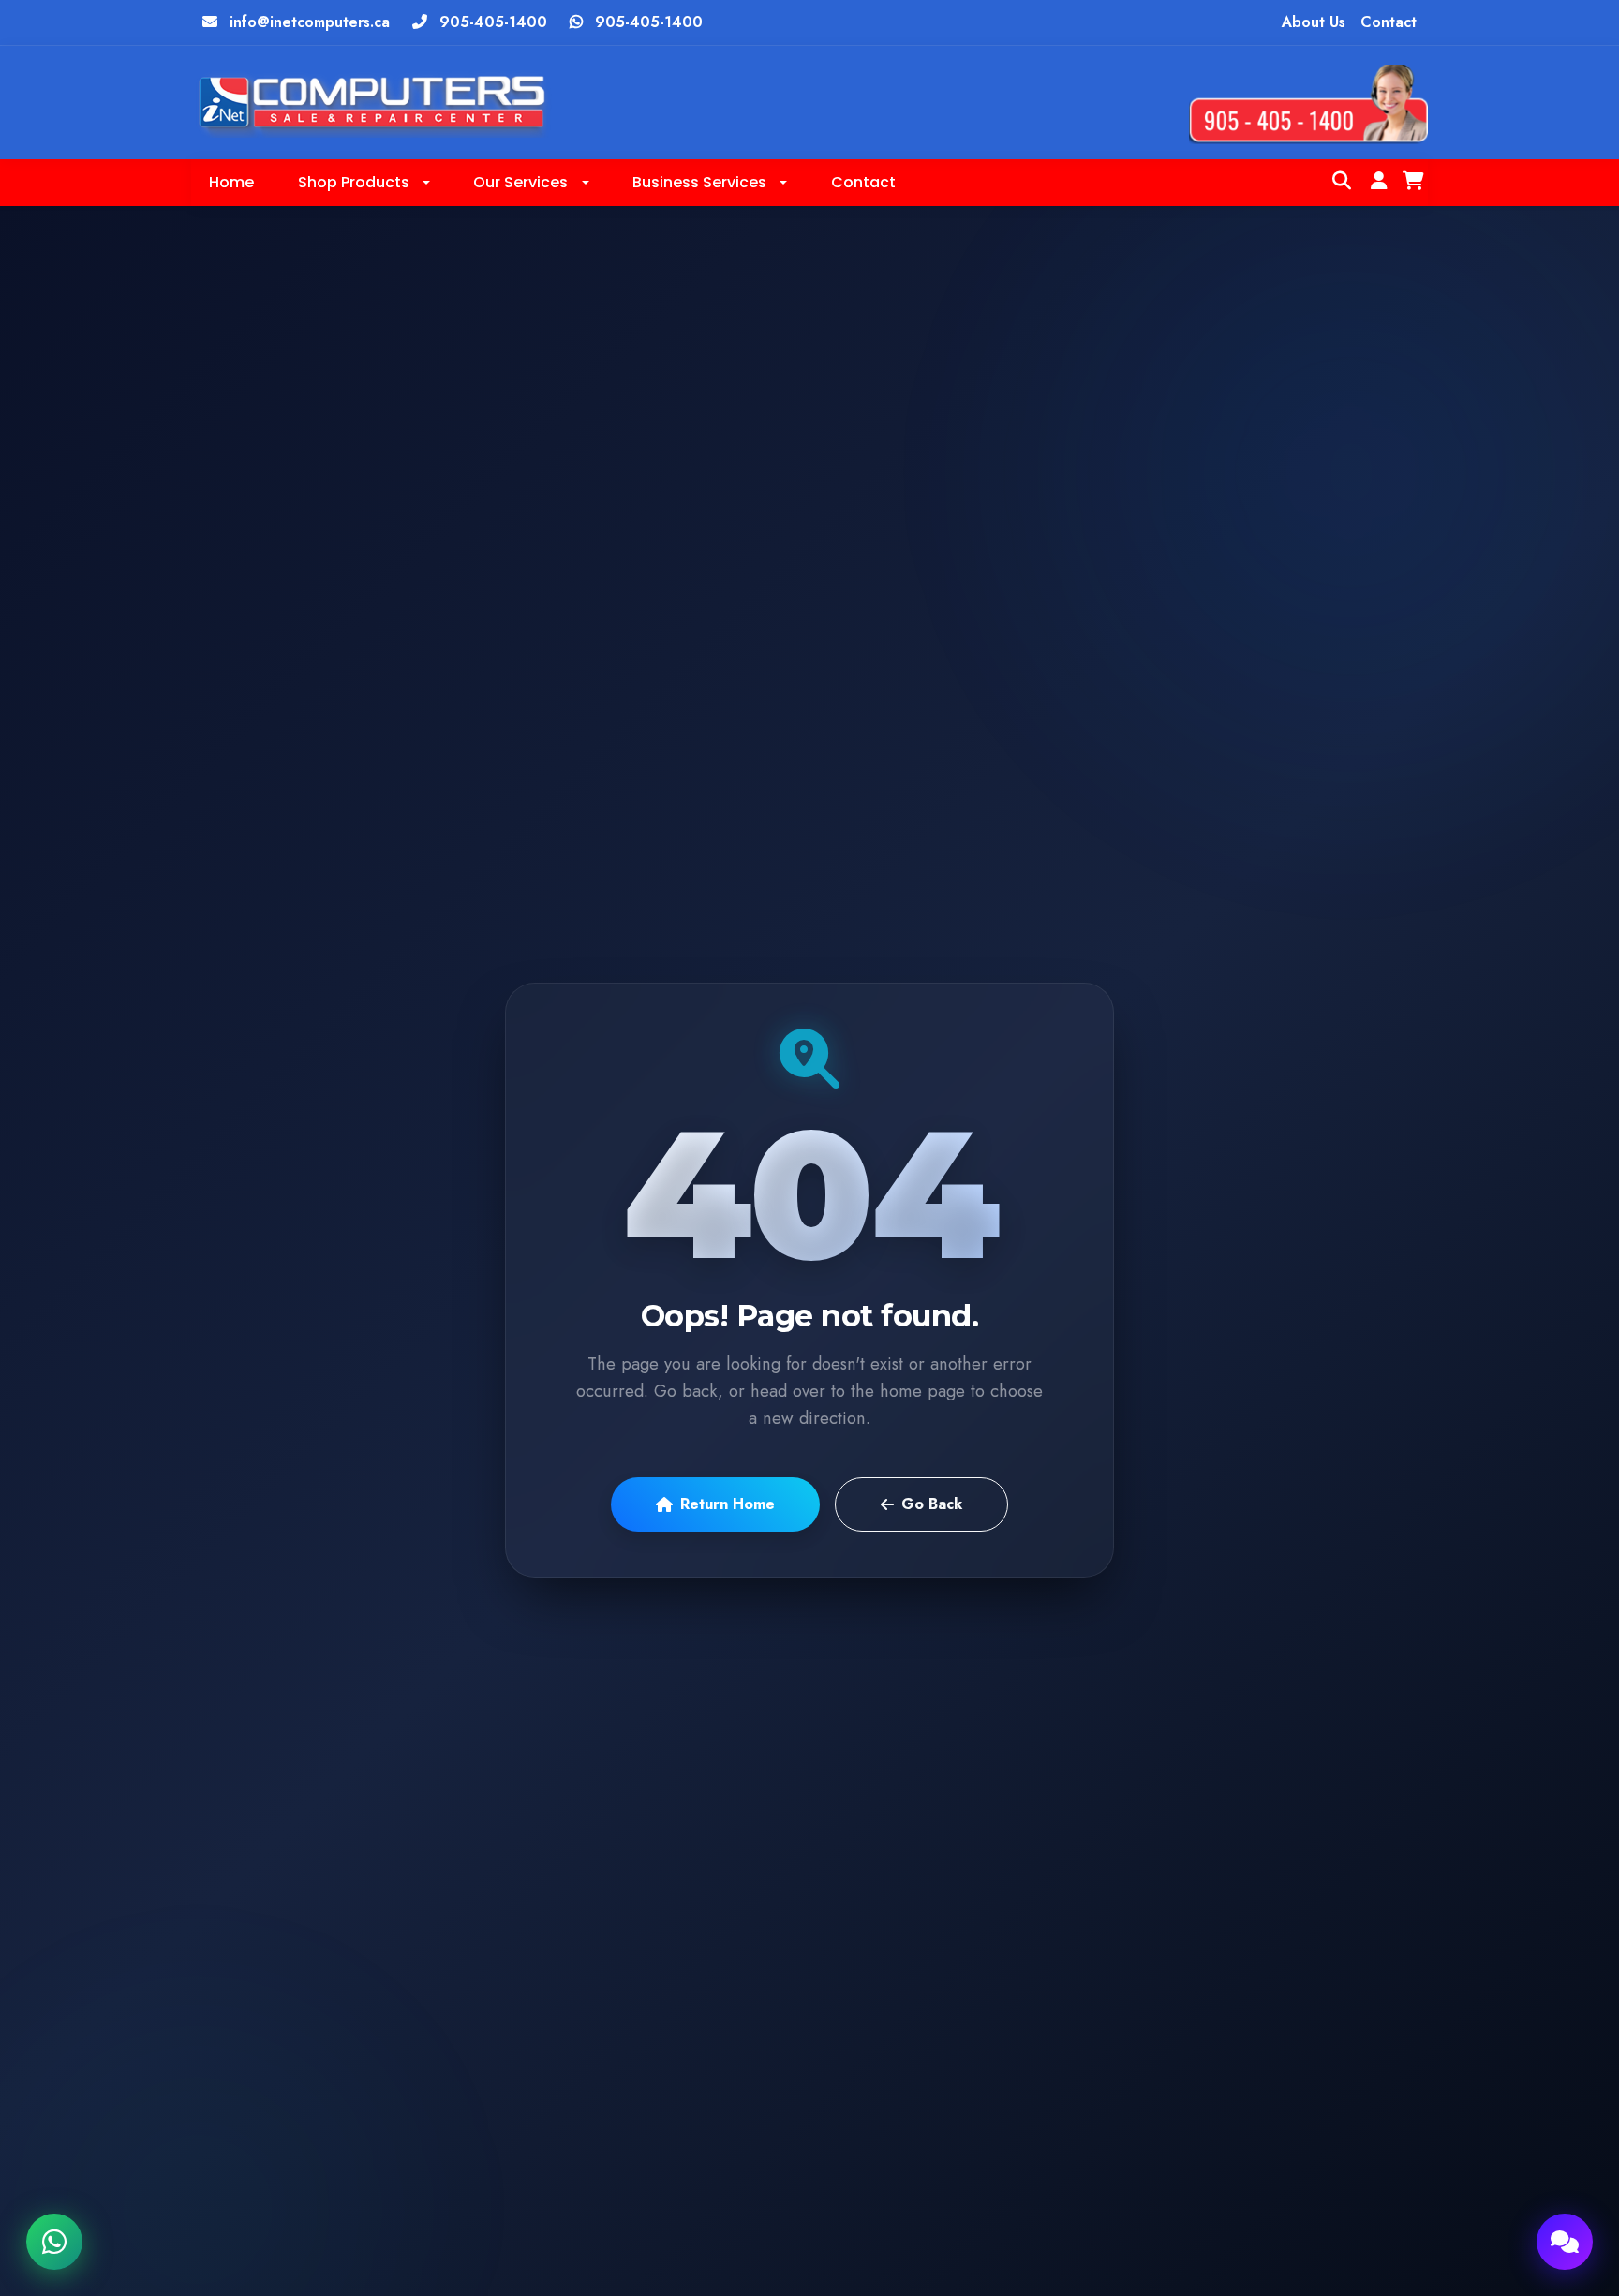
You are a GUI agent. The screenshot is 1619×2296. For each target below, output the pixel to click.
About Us (1314, 22)
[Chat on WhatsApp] (54, 2242)
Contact (1389, 22)
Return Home (728, 1504)
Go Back (932, 1504)
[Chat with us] (1565, 2242)
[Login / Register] (1379, 183)
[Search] (1342, 183)
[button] (364, 183)
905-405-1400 (493, 22)
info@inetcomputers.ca (310, 22)
